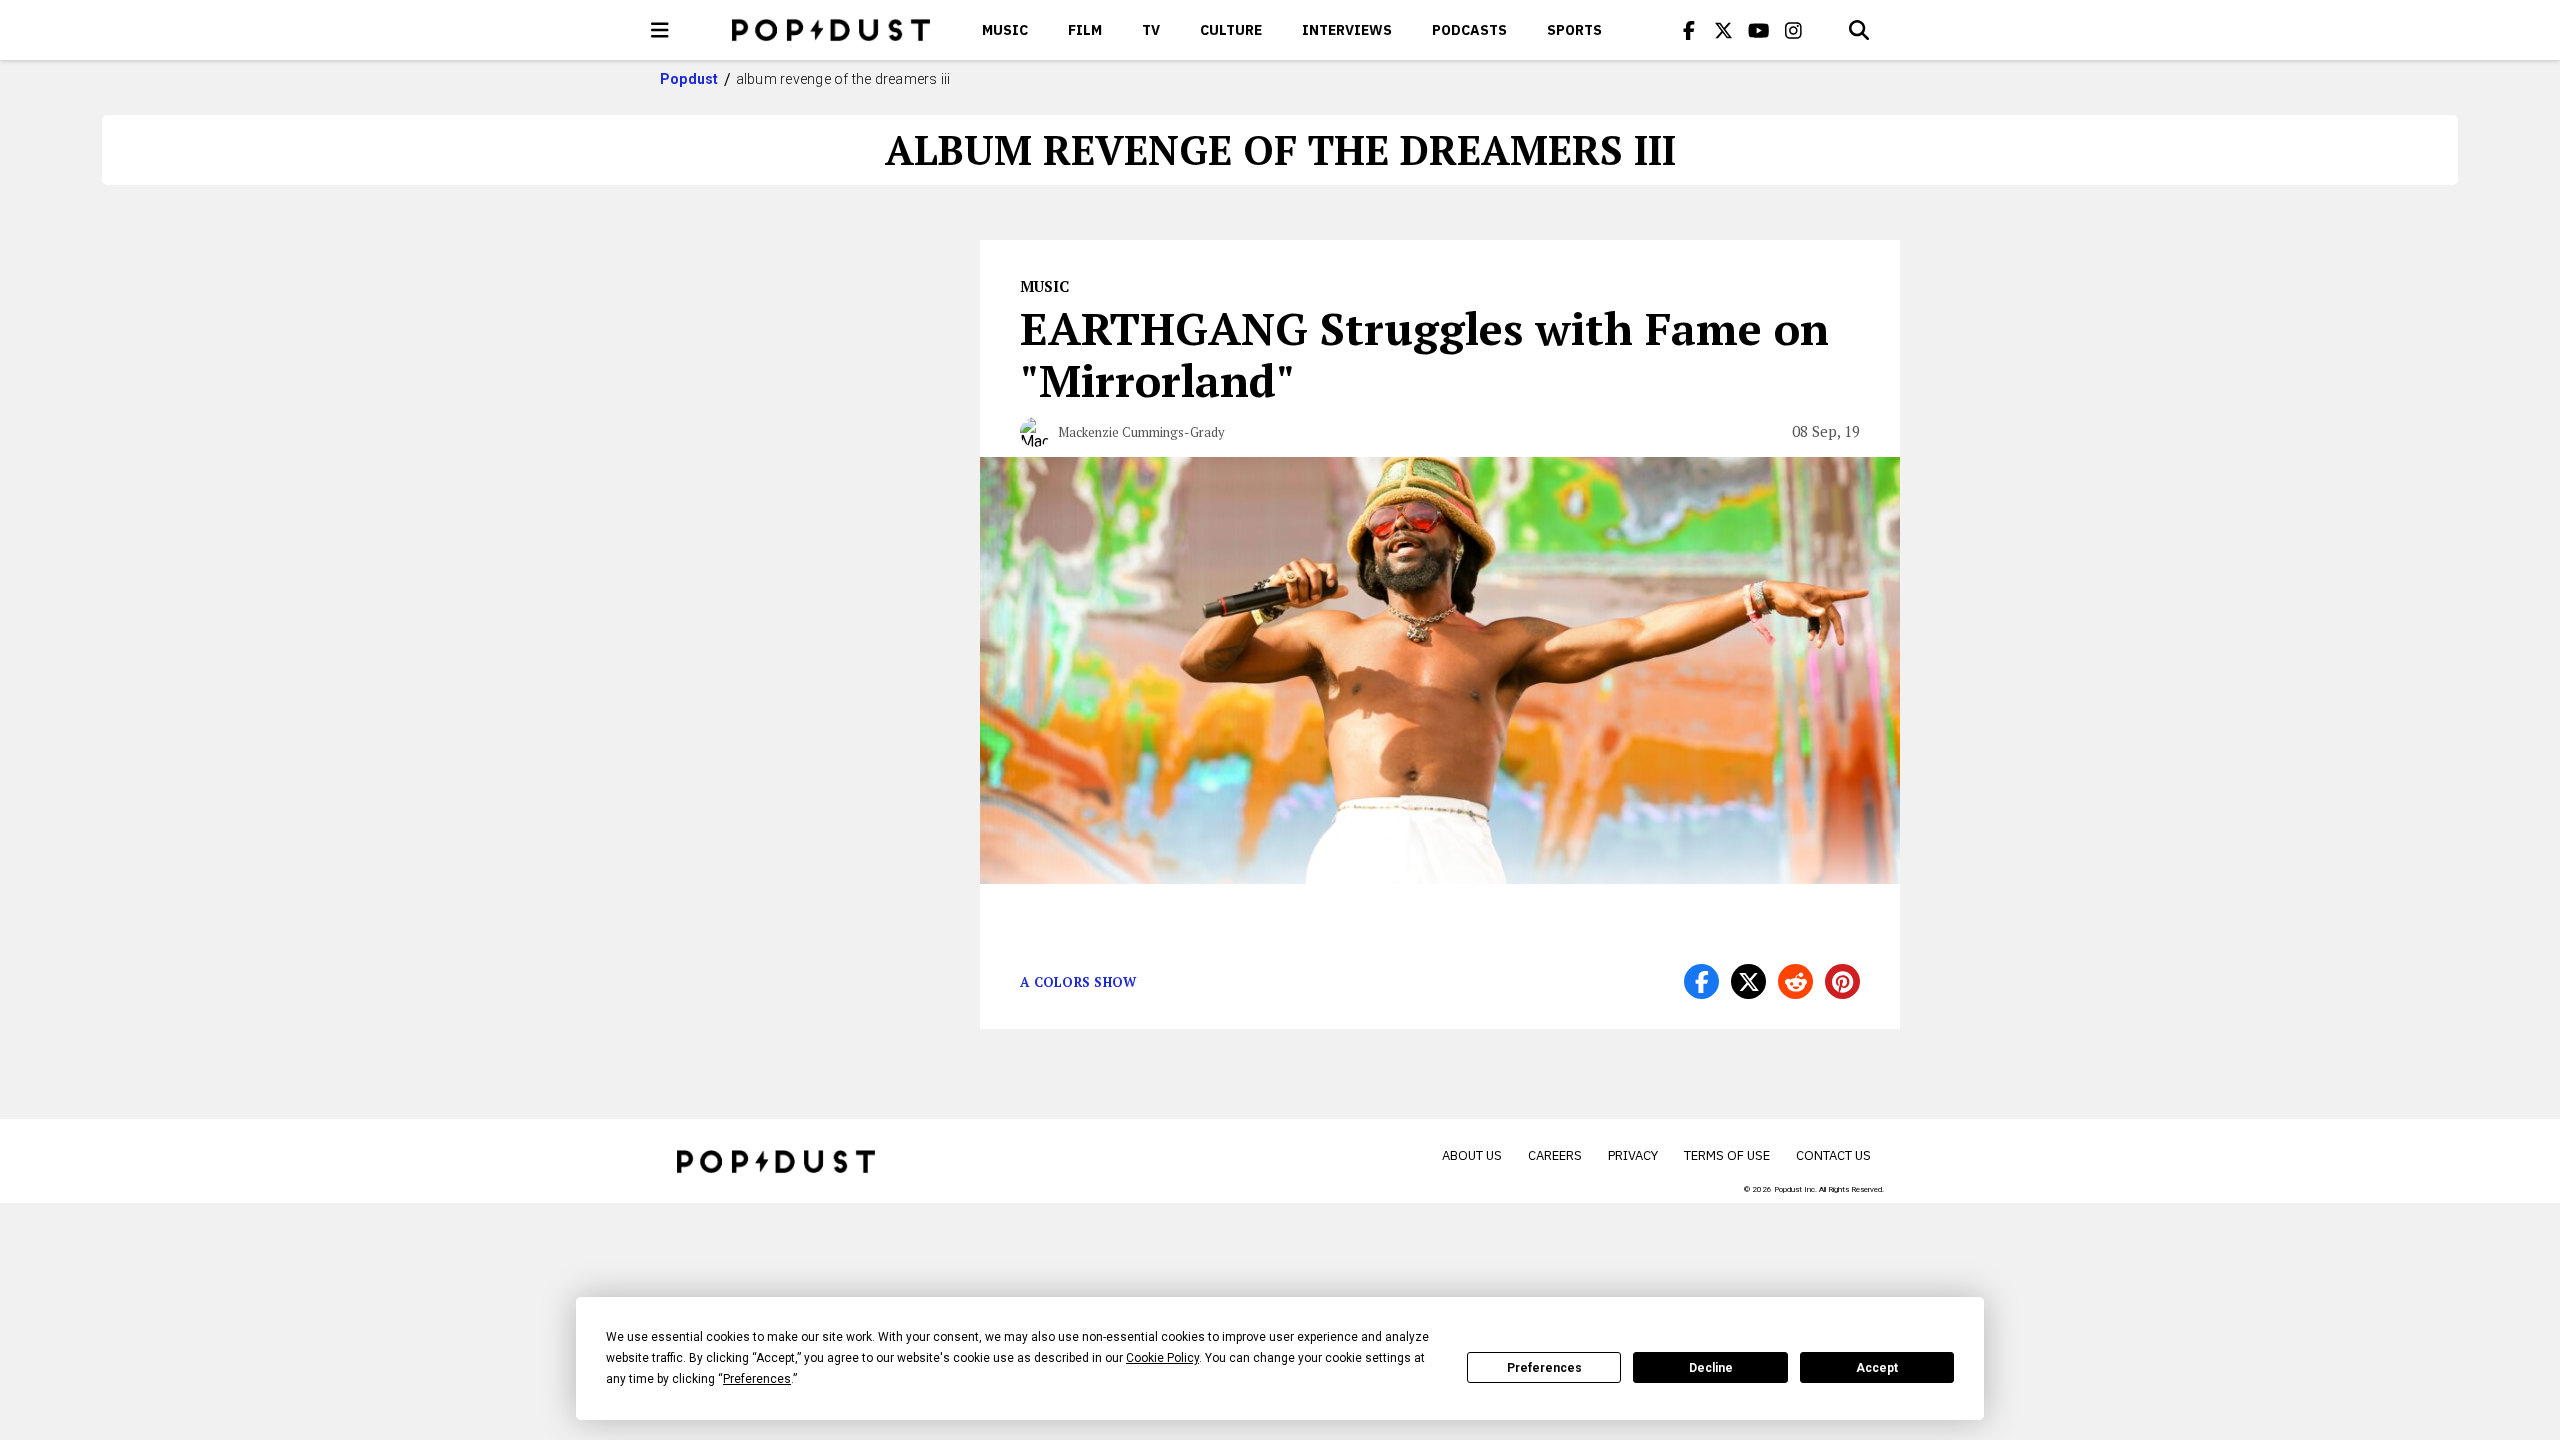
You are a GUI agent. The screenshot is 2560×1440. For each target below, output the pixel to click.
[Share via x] (1748, 981)
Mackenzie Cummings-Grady (1141, 432)
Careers (1555, 1155)
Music (1005, 30)
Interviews (1347, 30)
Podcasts (1469, 30)
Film (1085, 30)
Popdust (689, 79)
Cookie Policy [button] (1162, 1358)
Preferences (1544, 1368)
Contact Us (1833, 1155)
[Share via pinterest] (1842, 981)
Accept (1877, 1368)
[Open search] (1859, 30)
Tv (1151, 30)
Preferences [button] (757, 1379)
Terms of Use (1727, 1155)
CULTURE (1231, 30)
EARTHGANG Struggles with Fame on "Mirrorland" (1424, 354)
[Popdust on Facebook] (1689, 30)
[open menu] (660, 30)
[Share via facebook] (1701, 981)
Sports (1574, 30)
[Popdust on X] (1724, 30)
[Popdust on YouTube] (1759, 30)
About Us (1472, 1155)
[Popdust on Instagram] (1794, 30)
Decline (1711, 1368)
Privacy (1633, 1155)
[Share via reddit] (1795, 981)
